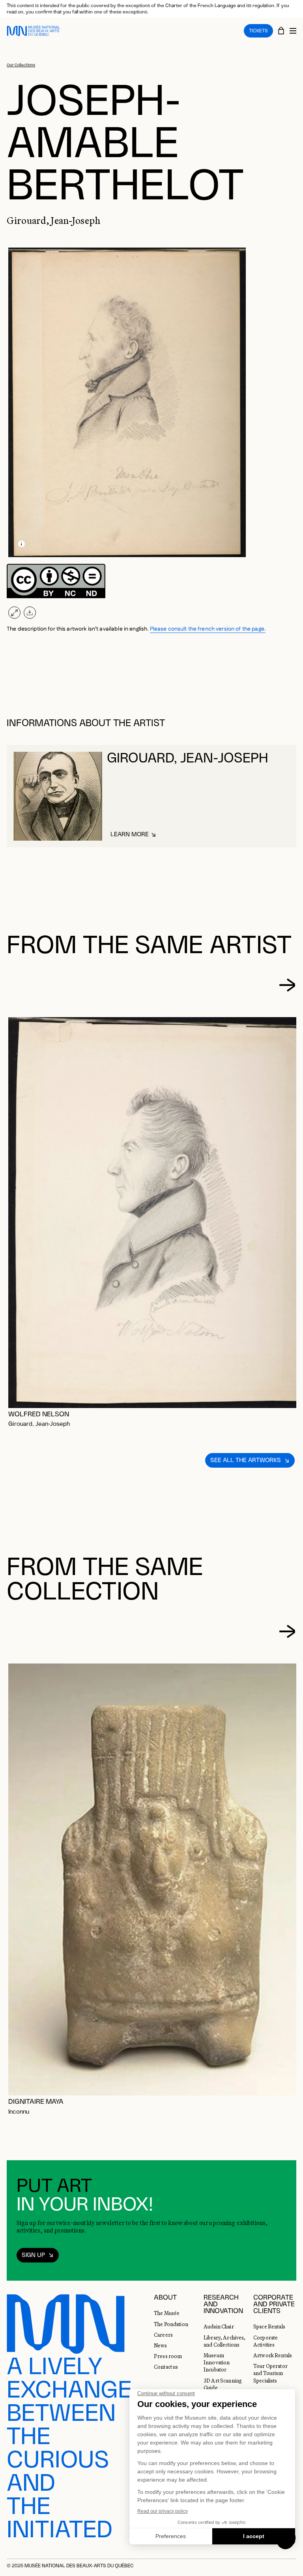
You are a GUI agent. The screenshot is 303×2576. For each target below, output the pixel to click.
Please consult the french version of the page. (208, 629)
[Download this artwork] (30, 613)
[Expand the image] (14, 613)
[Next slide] (287, 985)
